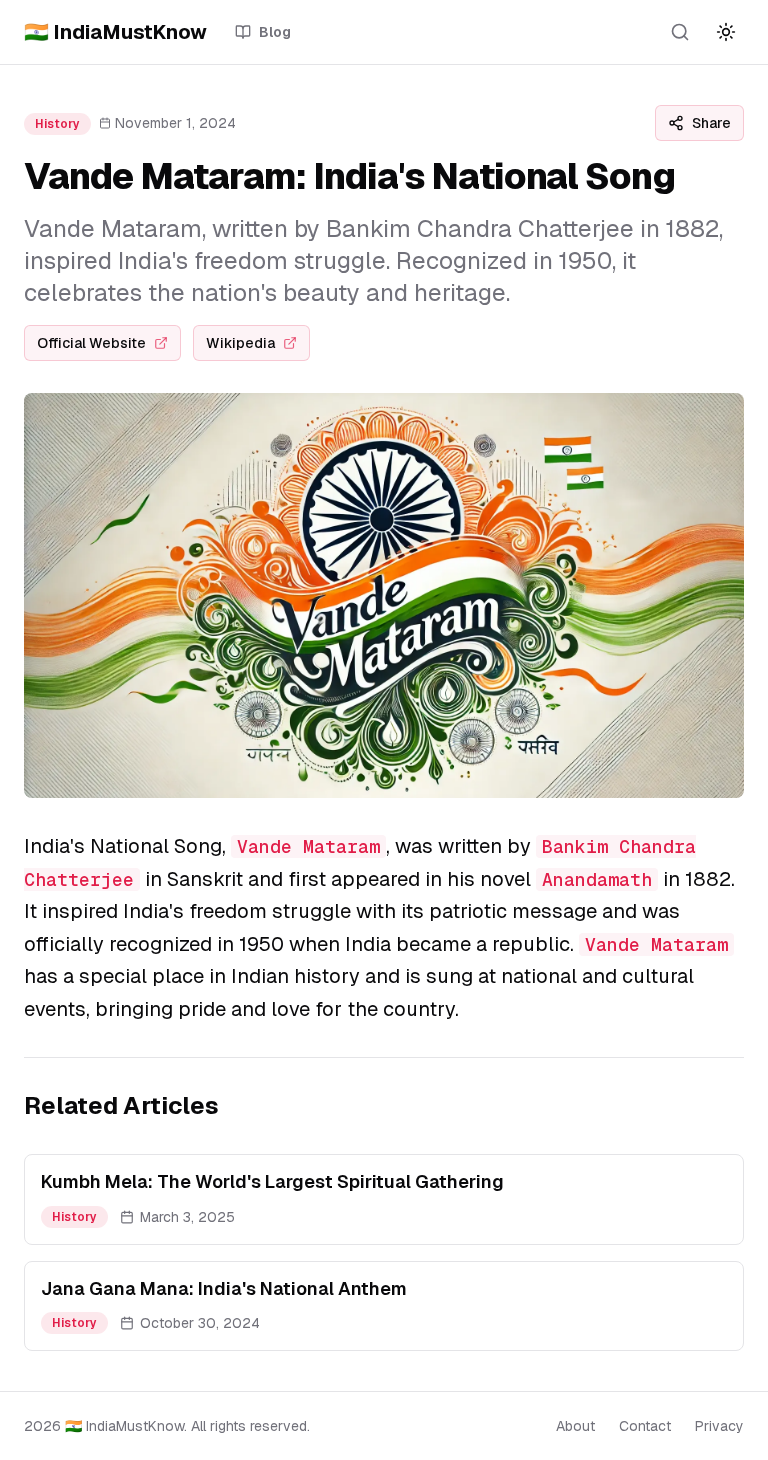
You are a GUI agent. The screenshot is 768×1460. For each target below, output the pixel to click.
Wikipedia (240, 343)
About (575, 1426)
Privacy (719, 1426)
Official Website (91, 343)
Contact (645, 1426)
